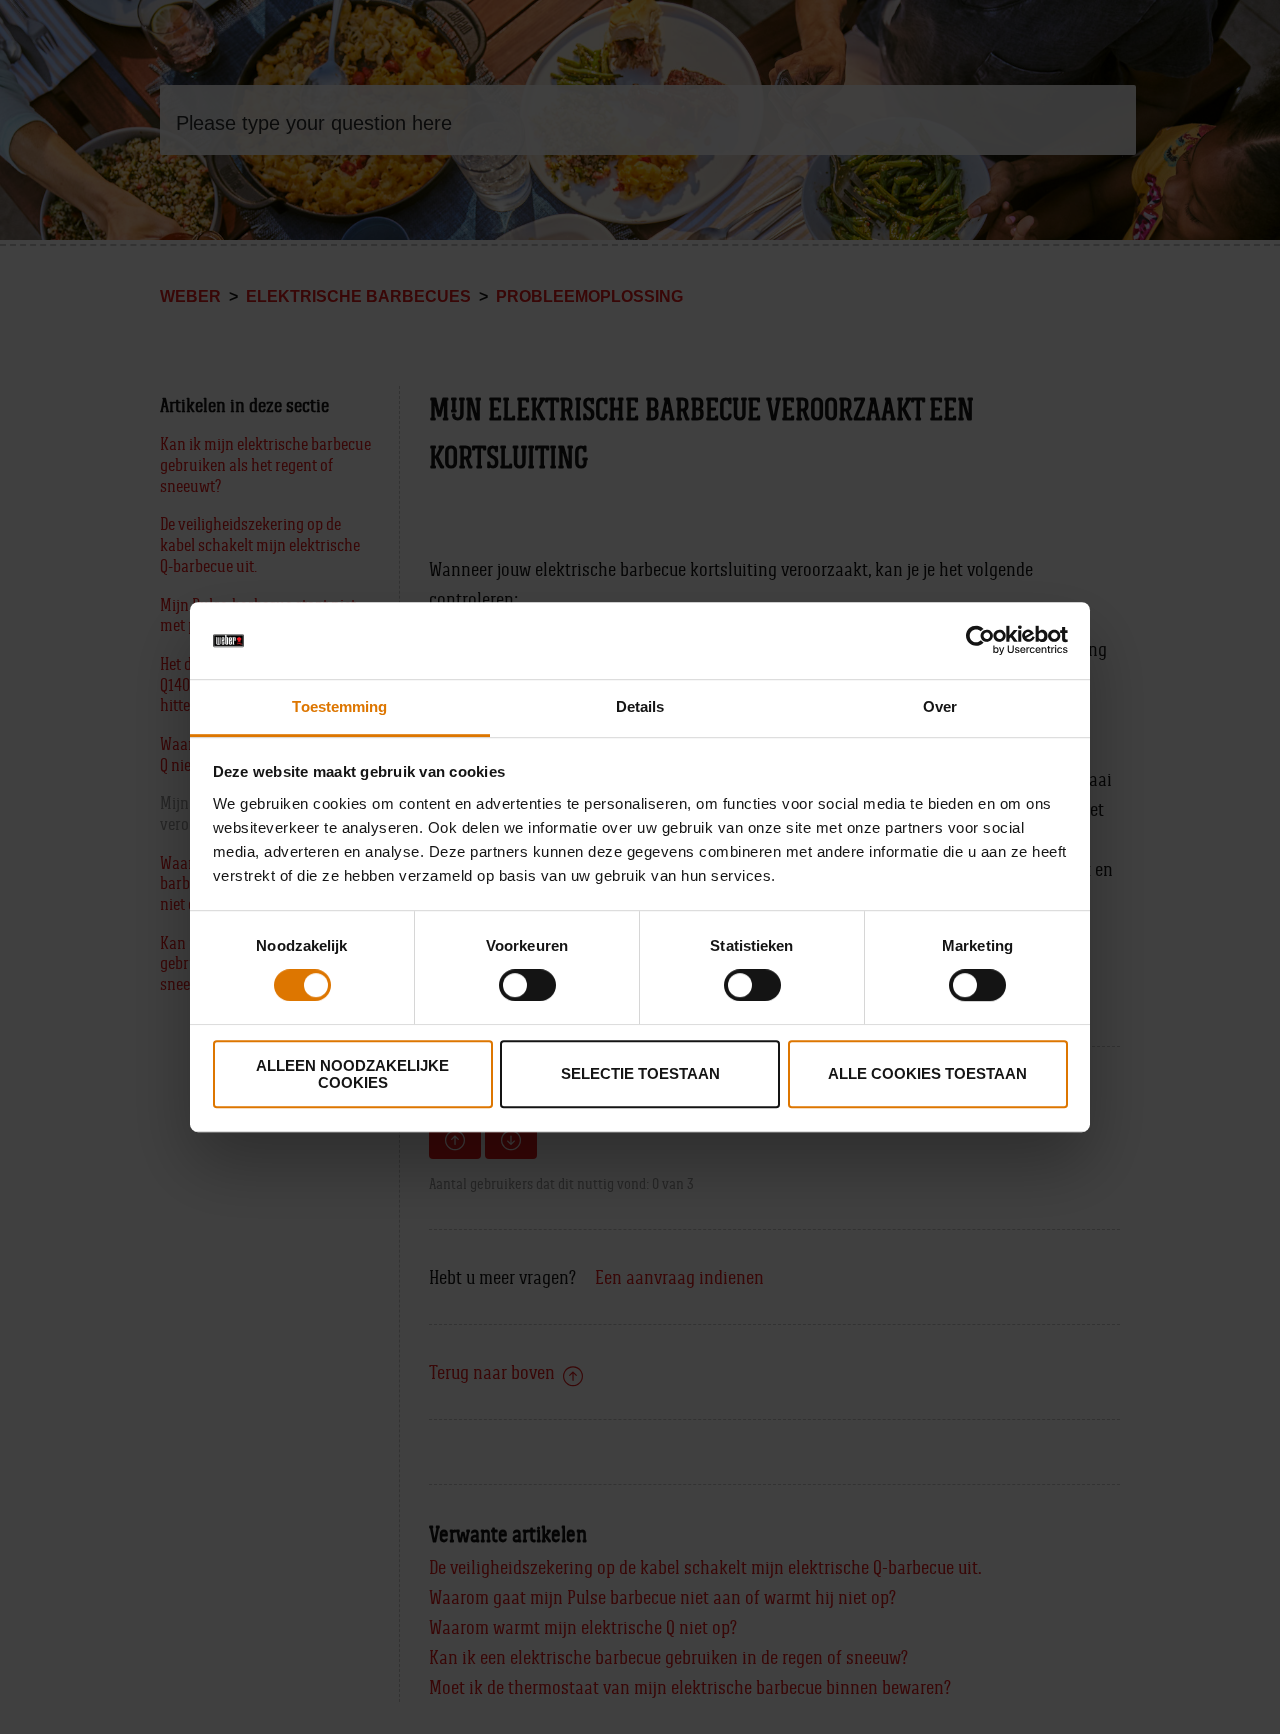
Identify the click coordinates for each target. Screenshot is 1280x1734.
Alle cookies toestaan (927, 1073)
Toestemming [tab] (339, 706)
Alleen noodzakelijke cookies (352, 1074)
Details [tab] (640, 706)
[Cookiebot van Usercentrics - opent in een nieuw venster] (980, 641)
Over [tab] (940, 706)
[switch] (527, 985)
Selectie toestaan (640, 1073)
